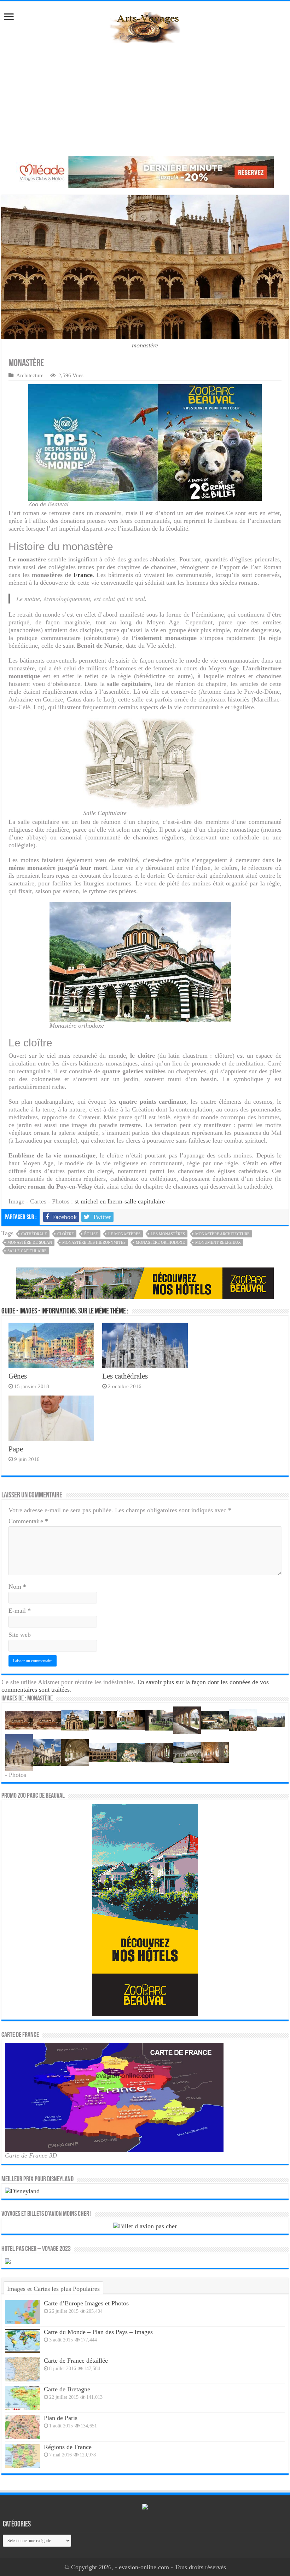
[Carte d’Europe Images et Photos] (23, 2312)
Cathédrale (34, 1234)
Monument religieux (218, 1242)
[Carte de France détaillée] (23, 2369)
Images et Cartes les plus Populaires (53, 2289)
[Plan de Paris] (23, 2427)
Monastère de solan (30, 1242)
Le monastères (124, 1234)
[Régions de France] (23, 2456)
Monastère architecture (222, 1234)
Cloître (66, 1234)
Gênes (18, 1376)
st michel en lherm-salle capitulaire (120, 1201)
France (83, 575)
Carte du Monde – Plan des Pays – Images (98, 2332)
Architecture (30, 375)
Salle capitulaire (27, 1251)
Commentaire (28, 1521)
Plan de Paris (61, 2418)
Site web (20, 1635)
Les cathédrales (125, 1376)
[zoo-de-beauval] (145, 1283)
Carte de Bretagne (67, 2389)
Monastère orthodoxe (160, 1242)
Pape (16, 1449)
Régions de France (68, 2447)
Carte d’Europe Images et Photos (86, 2303)
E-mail (20, 1611)
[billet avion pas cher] (145, 2225)
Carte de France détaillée (76, 2361)
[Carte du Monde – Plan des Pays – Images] (23, 2341)
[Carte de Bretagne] (23, 2398)
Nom (17, 1587)
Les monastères (168, 1234)
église (91, 1234)
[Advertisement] (145, 100)
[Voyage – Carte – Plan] (145, 26)
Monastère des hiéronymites (94, 1242)
